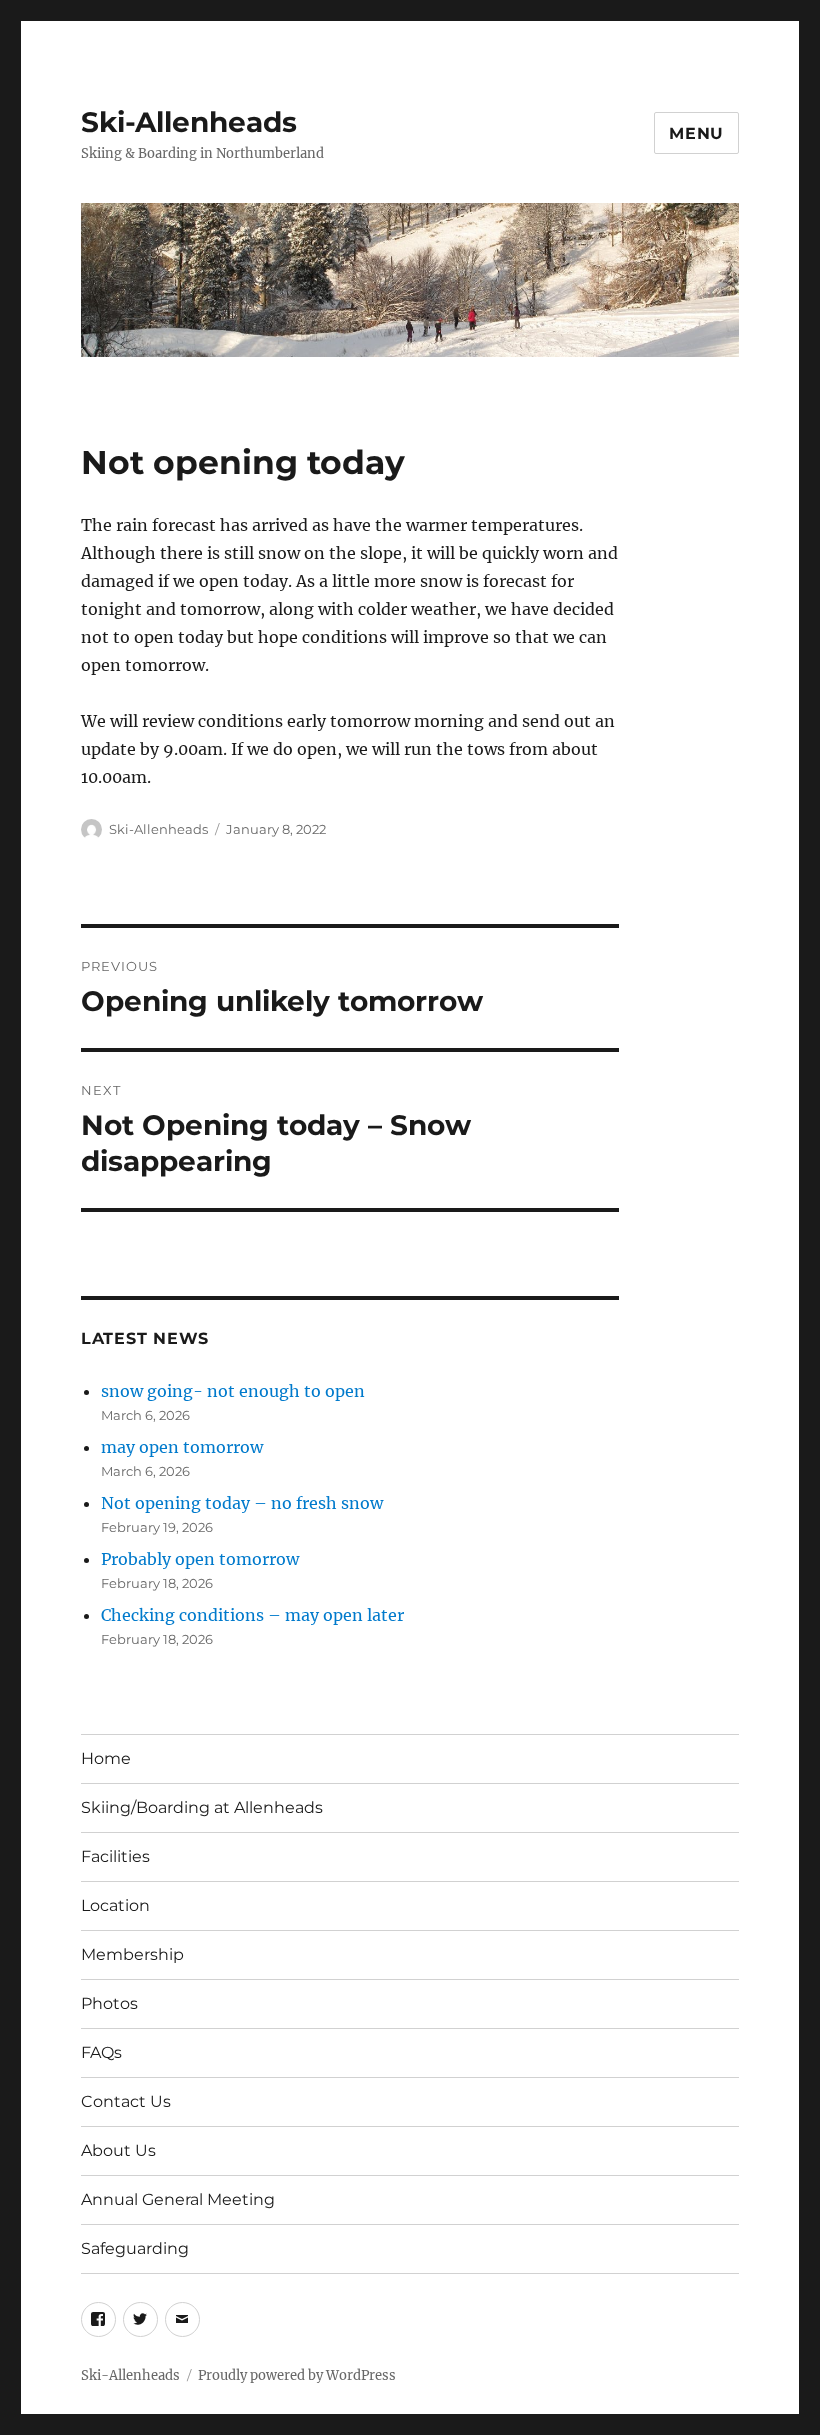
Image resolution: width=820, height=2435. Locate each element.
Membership (132, 1954)
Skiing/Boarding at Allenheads (202, 1807)
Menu (696, 133)
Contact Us (126, 2101)
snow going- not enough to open (233, 1391)
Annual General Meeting (178, 2199)
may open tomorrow (182, 1447)
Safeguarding (135, 2248)
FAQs (101, 2052)
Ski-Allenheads (189, 122)
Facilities (115, 1856)
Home (106, 1758)
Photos (109, 2003)
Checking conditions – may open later (252, 1615)
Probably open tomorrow (200, 1559)
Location (115, 1905)
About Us (118, 2150)
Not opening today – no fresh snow (242, 1503)
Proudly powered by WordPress (297, 2375)
